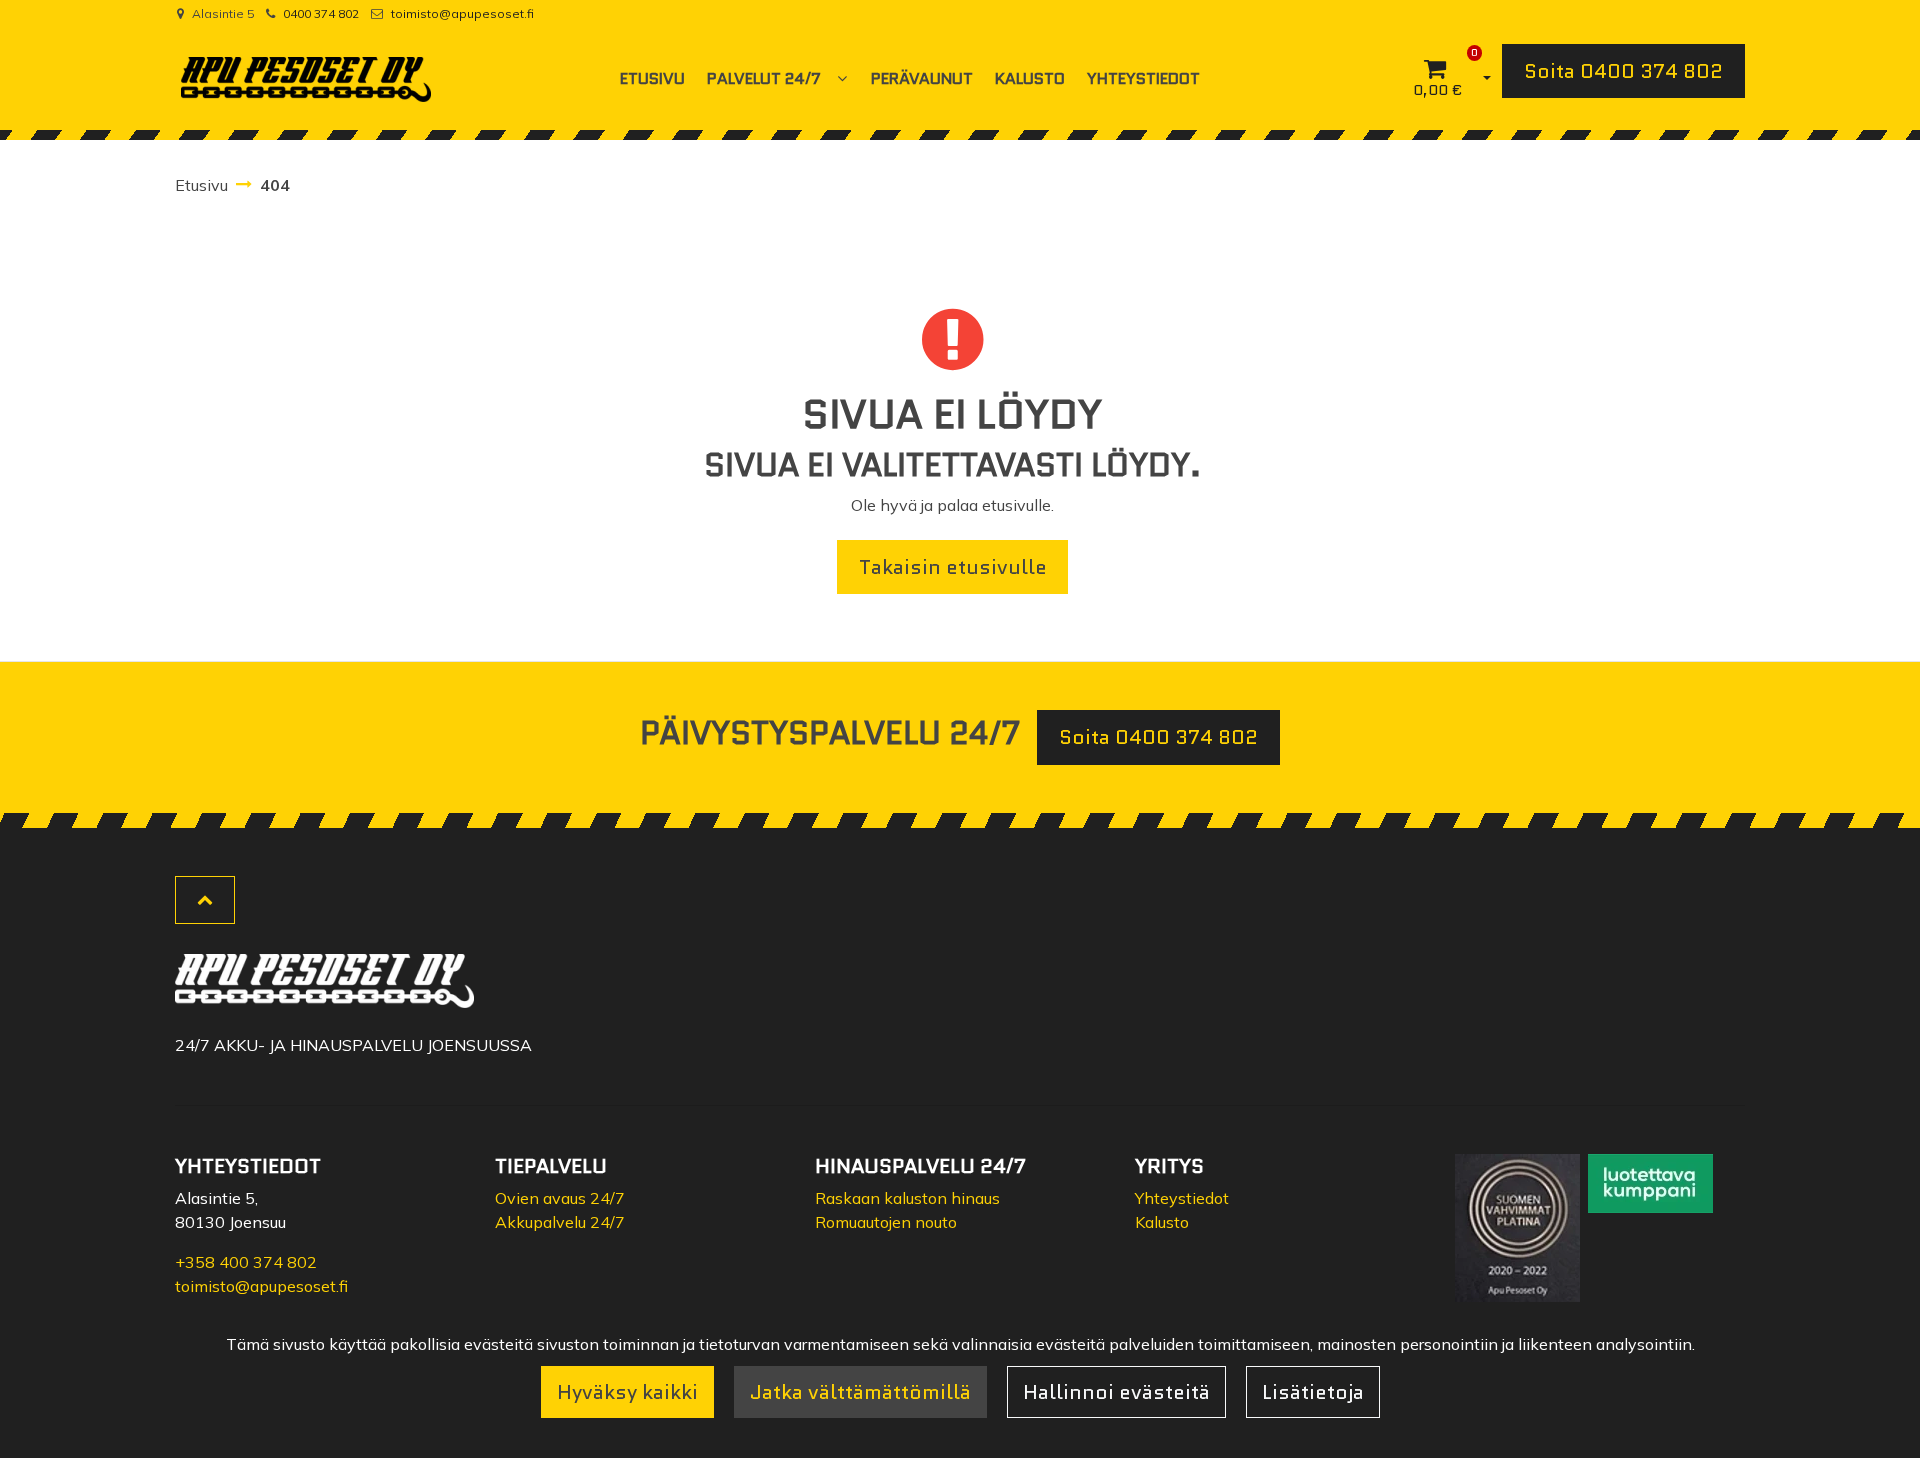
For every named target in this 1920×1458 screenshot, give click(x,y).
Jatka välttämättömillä (860, 1392)
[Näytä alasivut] (842, 78)
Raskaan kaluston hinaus (907, 1198)
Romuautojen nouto (886, 1222)
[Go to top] (205, 900)
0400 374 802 (321, 13)
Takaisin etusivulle (953, 567)
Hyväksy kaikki (627, 1392)
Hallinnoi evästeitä (1116, 1392)
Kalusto (1162, 1222)
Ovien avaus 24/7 (560, 1198)
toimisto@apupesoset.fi (462, 13)
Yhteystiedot (1182, 1198)
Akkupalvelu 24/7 (560, 1222)
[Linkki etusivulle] (306, 79)
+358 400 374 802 (246, 1262)
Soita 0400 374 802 (1623, 71)
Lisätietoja (1313, 1392)
